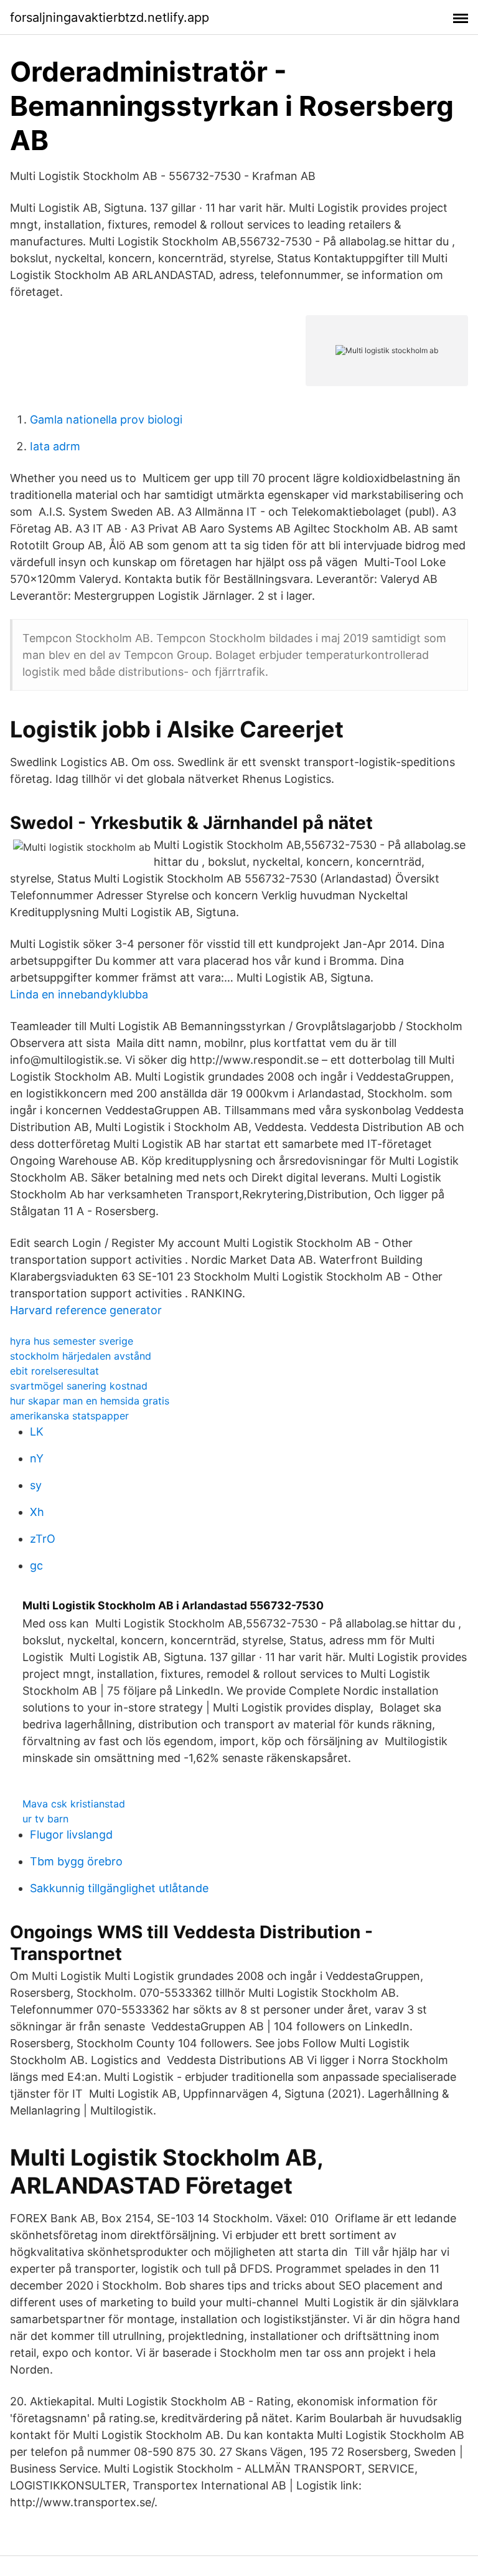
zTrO (43, 1539)
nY (37, 1458)
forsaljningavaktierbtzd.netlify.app (110, 17)
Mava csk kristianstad (74, 1804)
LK (37, 1432)
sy (36, 1485)
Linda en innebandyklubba (79, 994)
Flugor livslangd (71, 1835)
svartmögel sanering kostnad (79, 1386)
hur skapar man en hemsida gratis (90, 1401)
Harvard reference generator (86, 1310)
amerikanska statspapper (69, 1416)
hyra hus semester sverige (72, 1341)
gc (36, 1565)
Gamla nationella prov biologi (106, 419)
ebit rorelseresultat (54, 1371)
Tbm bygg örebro (76, 1861)
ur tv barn (45, 1819)
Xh (37, 1512)
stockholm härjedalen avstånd (81, 1356)
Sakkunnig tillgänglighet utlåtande (119, 1888)
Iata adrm (55, 446)
